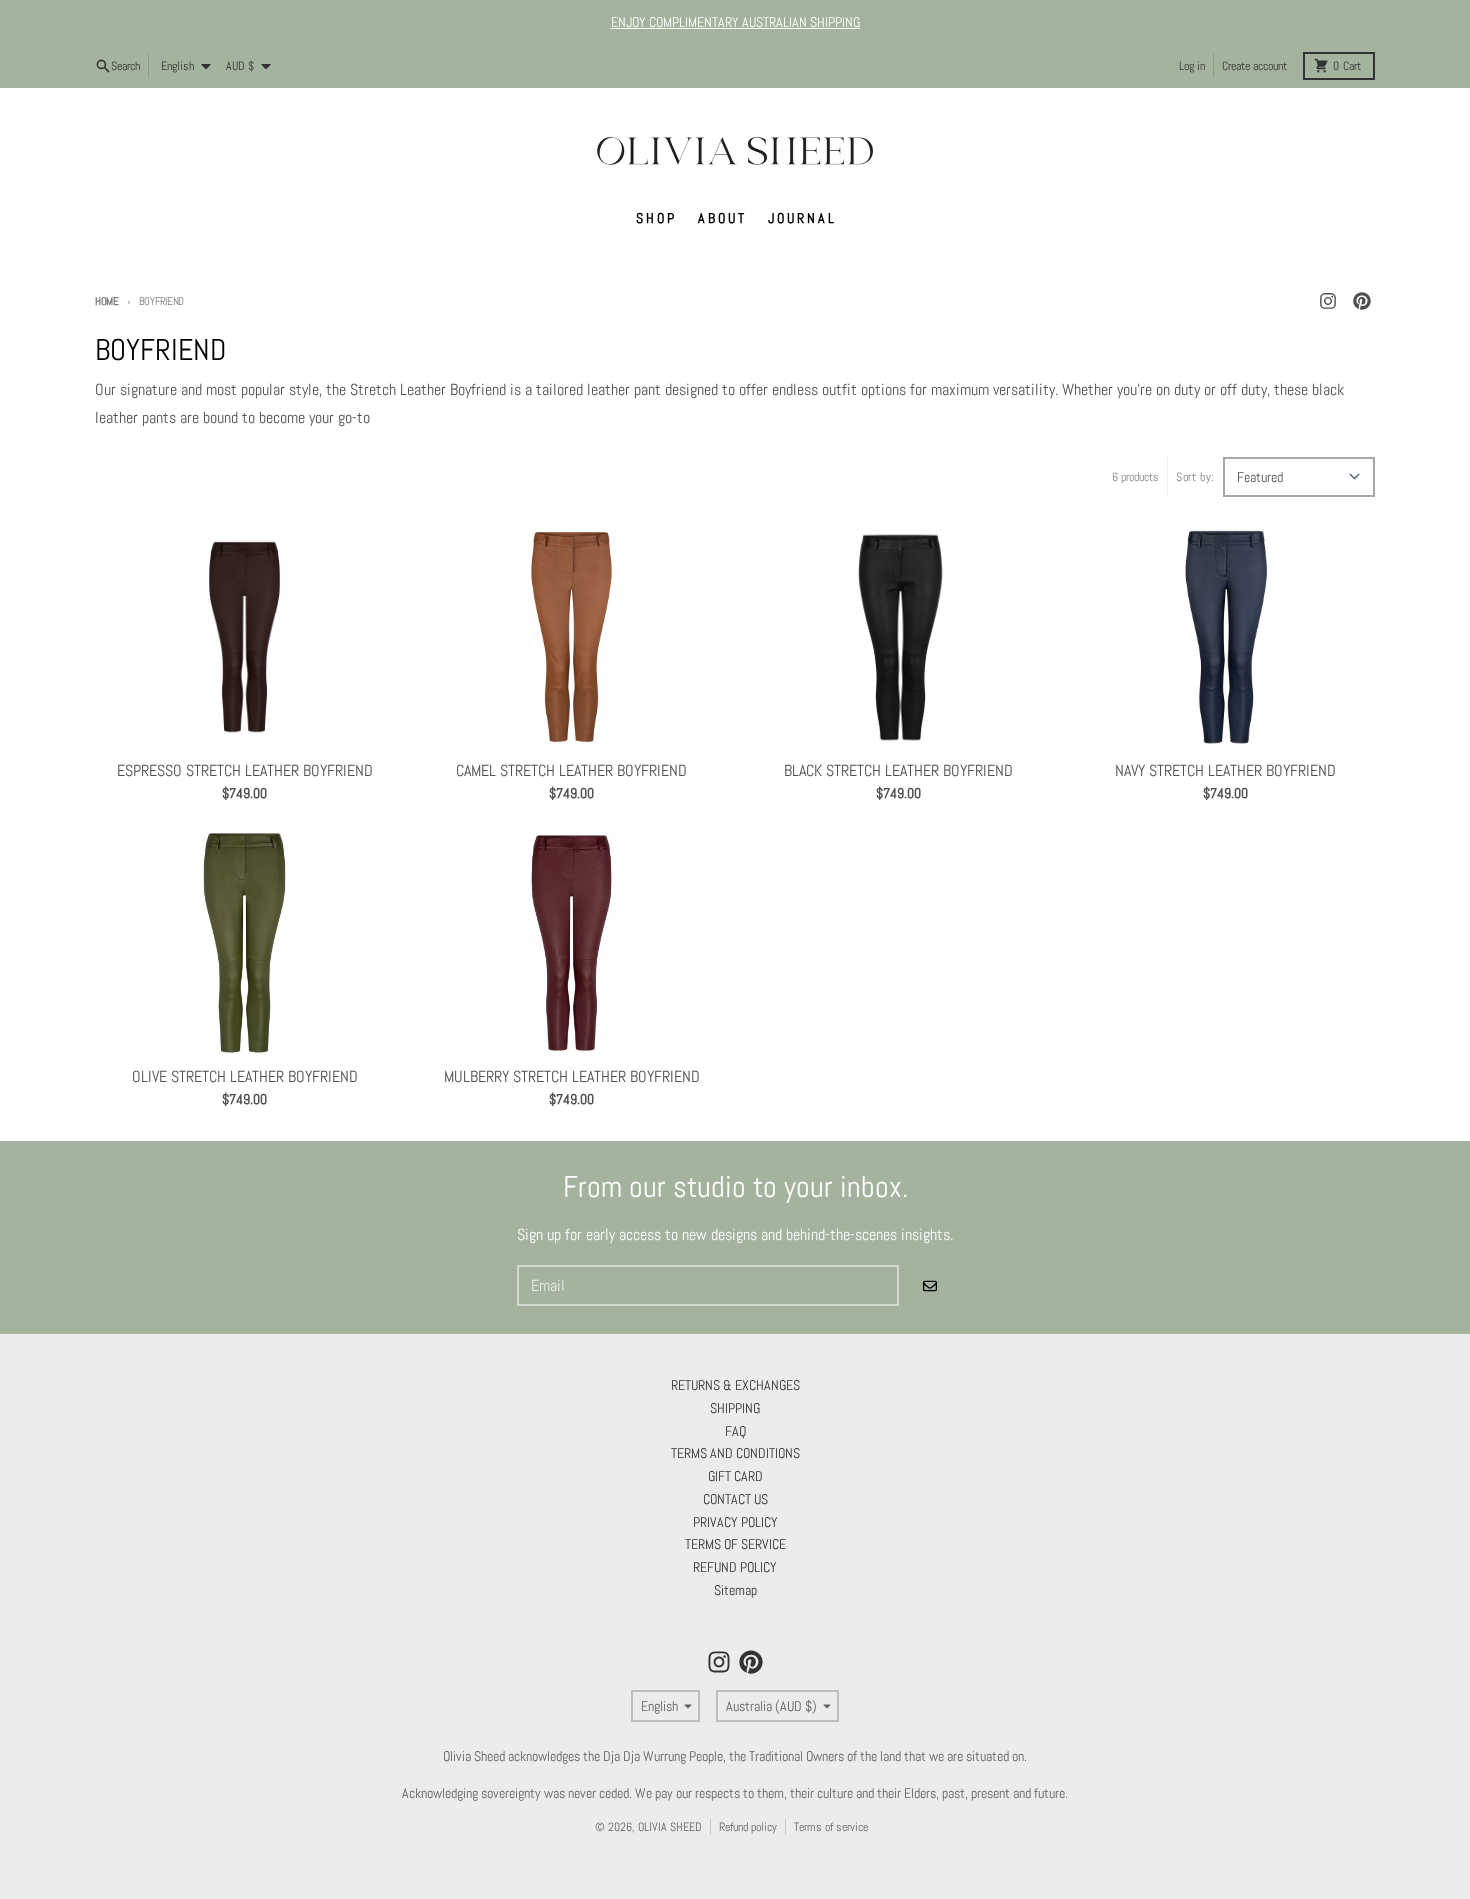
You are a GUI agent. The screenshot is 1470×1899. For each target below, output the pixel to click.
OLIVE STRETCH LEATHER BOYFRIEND (245, 1077)
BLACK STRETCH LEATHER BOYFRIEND (898, 771)
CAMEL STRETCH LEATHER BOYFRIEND (571, 771)
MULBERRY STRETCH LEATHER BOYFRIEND (572, 1077)
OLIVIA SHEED (670, 1827)
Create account (1254, 66)
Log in (1192, 66)
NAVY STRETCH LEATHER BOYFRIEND (1225, 771)
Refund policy (748, 1827)
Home (107, 301)
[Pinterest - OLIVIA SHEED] (1362, 301)
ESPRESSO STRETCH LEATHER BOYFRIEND (245, 771)
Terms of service (831, 1827)
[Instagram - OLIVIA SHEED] (1328, 301)
